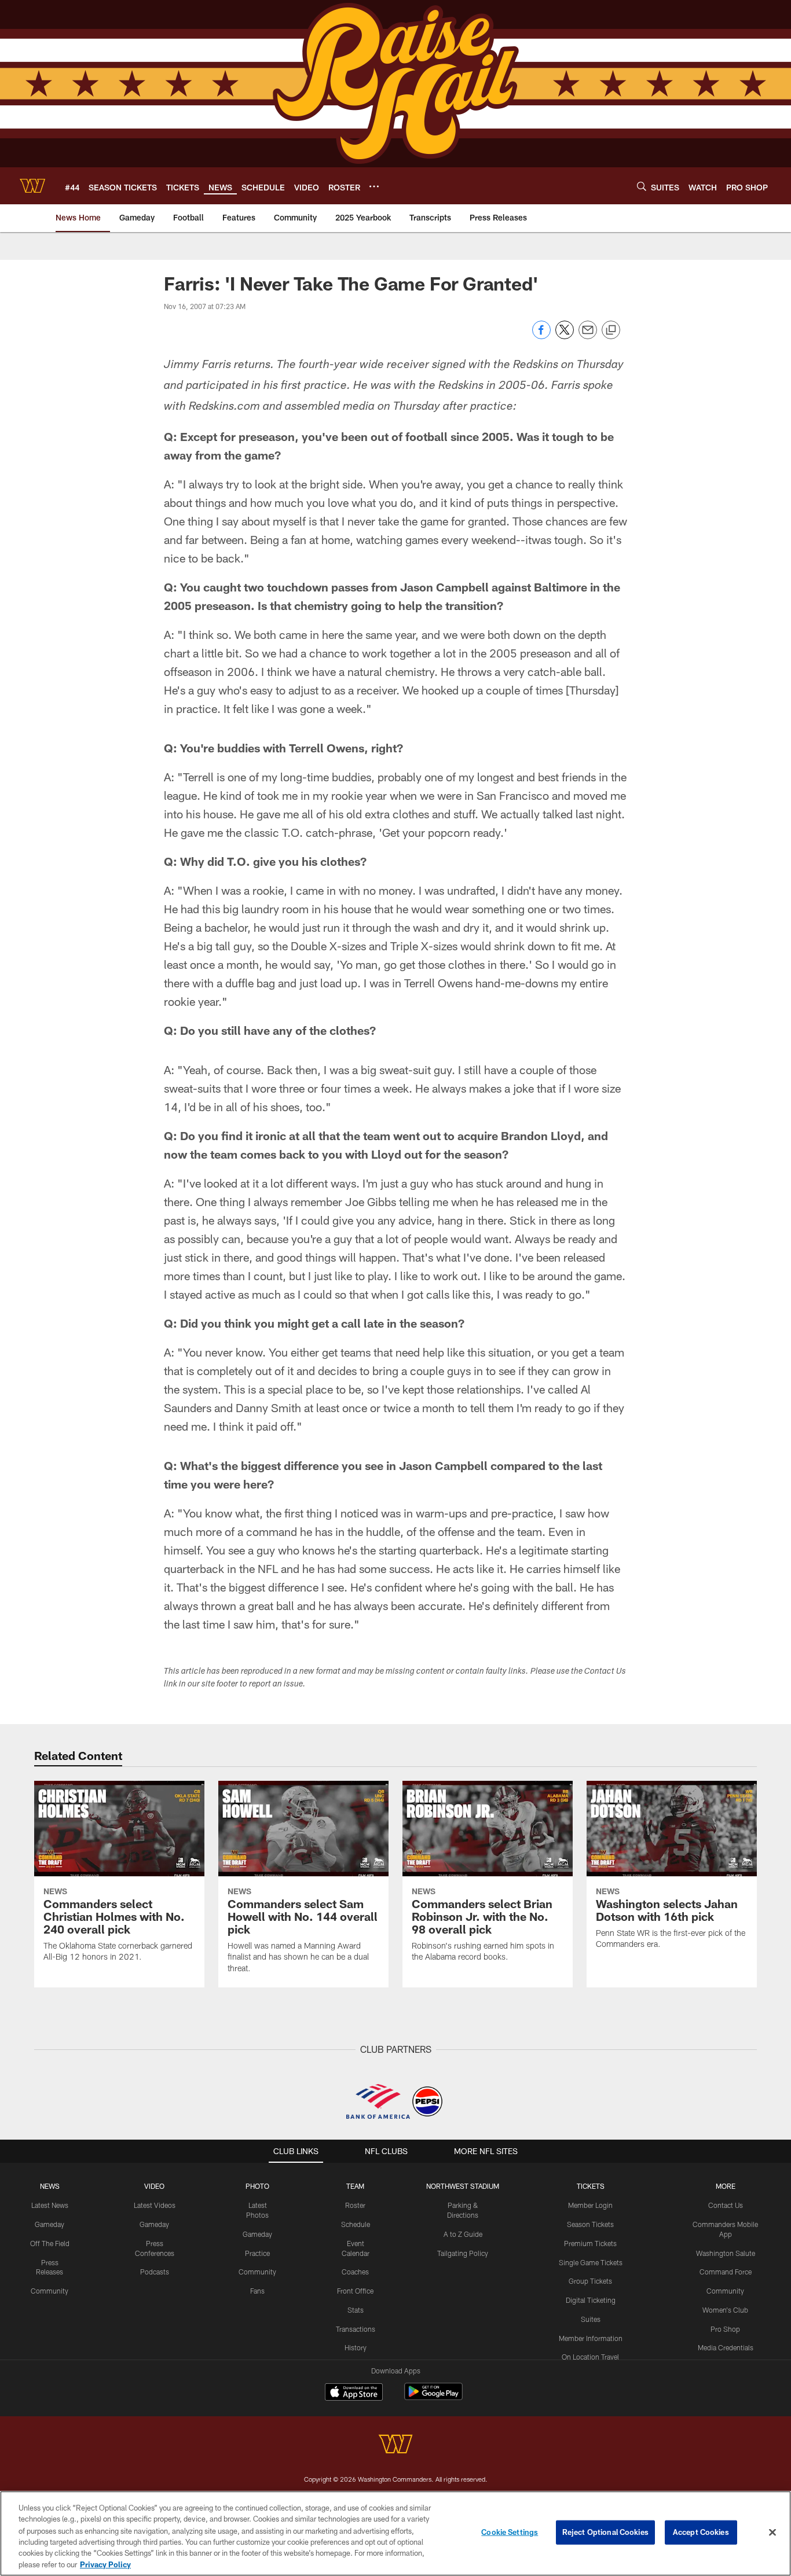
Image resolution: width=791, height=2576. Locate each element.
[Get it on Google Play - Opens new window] (433, 2397)
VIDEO (154, 2186)
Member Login (590, 2205)
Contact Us (726, 2205)
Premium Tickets (590, 2243)
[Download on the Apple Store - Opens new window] (354, 2393)
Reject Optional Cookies (605, 2532)
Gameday (50, 2224)
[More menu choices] (374, 186)
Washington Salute (726, 2253)
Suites (591, 2319)
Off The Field (50, 2243)
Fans (257, 2291)
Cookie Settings (510, 2532)
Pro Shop (725, 2329)
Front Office (355, 2291)
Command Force (726, 2272)
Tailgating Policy (463, 2253)
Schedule (356, 2224)
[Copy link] (611, 330)
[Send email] (588, 336)
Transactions (356, 2329)
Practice (257, 2253)
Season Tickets (590, 2224)
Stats (356, 2310)
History (356, 2347)
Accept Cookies (701, 2532)
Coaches (355, 2272)
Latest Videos (155, 2205)
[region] (395, 2533)
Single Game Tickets (591, 2262)
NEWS (50, 2186)
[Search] (642, 186)
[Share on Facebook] (541, 336)
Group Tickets (590, 2281)
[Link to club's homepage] (32, 186)
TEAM (355, 2186)
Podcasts (155, 2272)
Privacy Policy (105, 2564)
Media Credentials (726, 2347)
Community (50, 2291)
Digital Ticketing (591, 2300)
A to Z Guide (463, 2234)
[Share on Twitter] (565, 336)
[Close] (772, 2533)
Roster (355, 2205)
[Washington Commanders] (395, 2445)
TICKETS (591, 2186)
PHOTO (257, 2186)
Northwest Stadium (463, 2186)
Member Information (591, 2338)
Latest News (50, 2205)
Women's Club (725, 2310)
